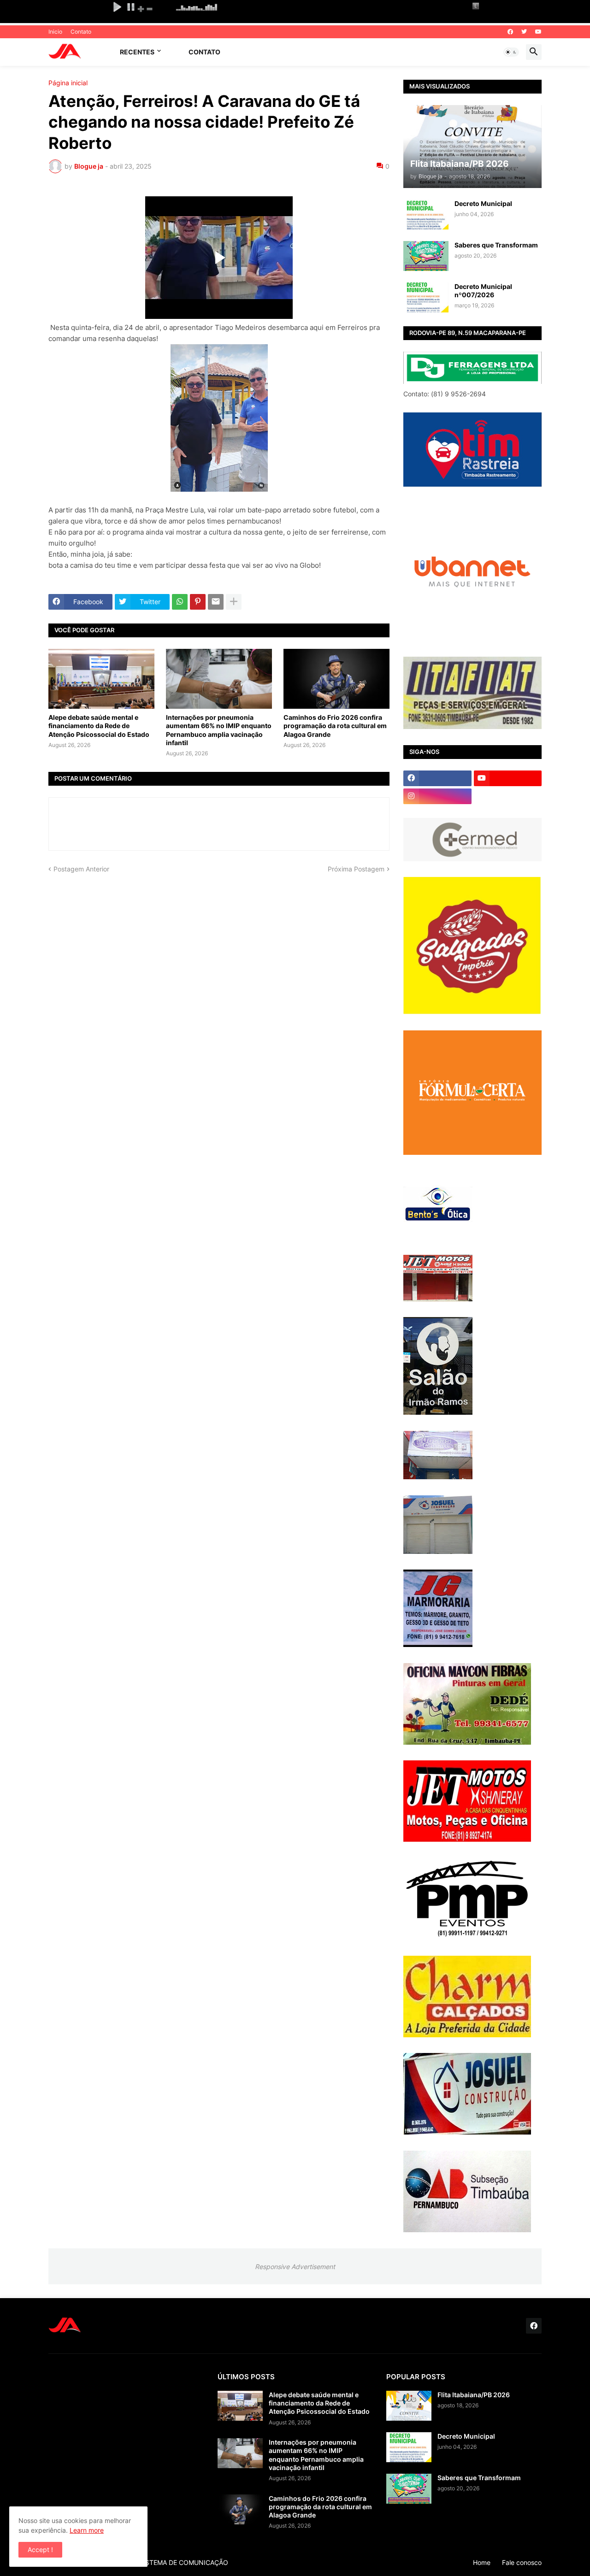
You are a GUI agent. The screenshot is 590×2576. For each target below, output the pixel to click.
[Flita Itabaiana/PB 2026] (409, 2406)
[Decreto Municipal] (426, 215)
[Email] (216, 602)
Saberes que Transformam (496, 245)
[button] (511, 52)
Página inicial (68, 83)
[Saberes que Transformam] (426, 256)
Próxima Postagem (356, 869)
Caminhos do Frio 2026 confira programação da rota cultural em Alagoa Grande (335, 726)
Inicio (55, 32)
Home (482, 2562)
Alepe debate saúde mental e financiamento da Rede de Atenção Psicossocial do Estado (99, 726)
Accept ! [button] (40, 2550)
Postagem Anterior (81, 869)
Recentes (137, 52)
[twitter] (524, 32)
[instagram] (437, 796)
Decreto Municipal (483, 203)
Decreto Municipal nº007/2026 (483, 291)
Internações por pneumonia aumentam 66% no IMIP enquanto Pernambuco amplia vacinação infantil (219, 730)
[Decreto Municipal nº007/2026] (426, 297)
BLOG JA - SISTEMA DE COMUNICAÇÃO (167, 2562)
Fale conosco (522, 2562)
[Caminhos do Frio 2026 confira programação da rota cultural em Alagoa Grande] (336, 679)
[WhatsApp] (180, 602)
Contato (81, 32)
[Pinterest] (198, 602)
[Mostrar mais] (234, 602)
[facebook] (510, 32)
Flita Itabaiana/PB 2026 (474, 2395)
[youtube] (538, 32)
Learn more (87, 2530)
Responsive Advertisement (295, 2267)
